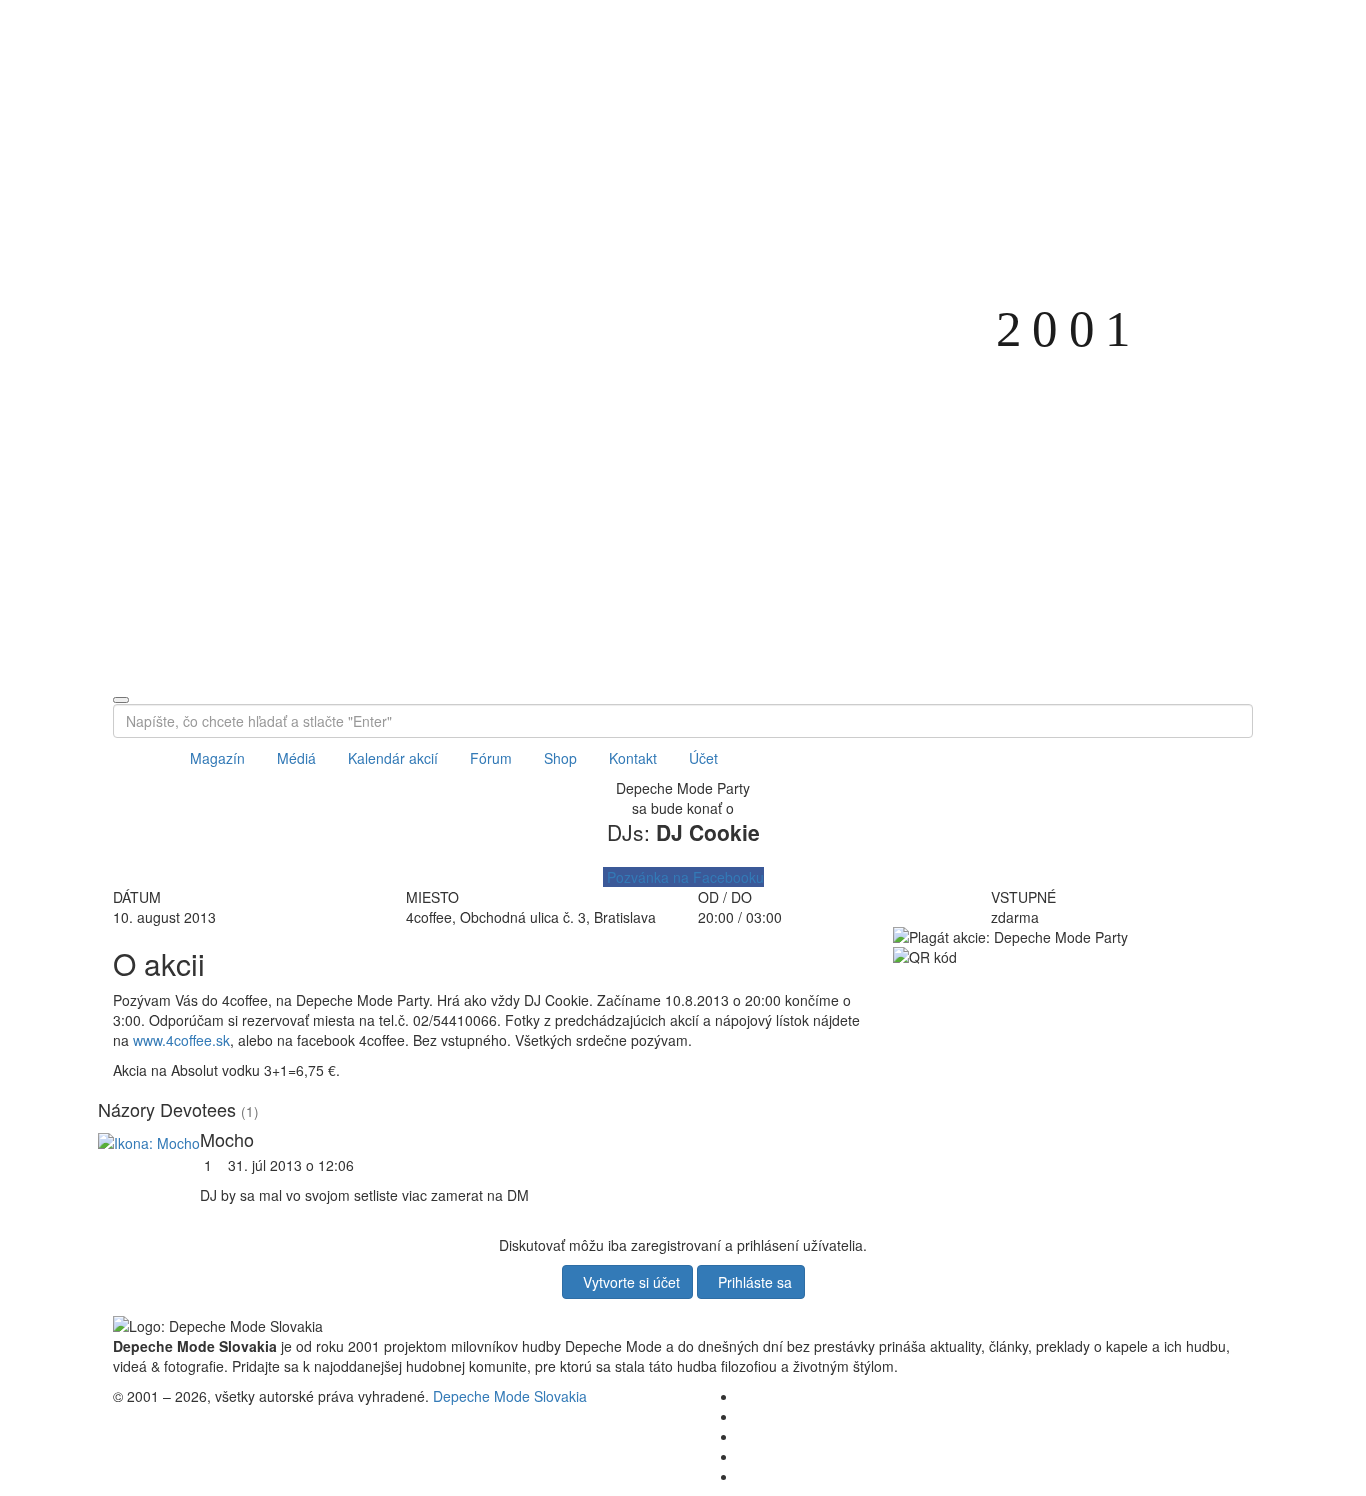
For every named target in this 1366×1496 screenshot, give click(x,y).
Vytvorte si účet (627, 1282)
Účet (703, 758)
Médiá (296, 758)
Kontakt (633, 758)
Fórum (491, 758)
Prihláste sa (751, 1282)
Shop (560, 758)
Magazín (217, 758)
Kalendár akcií (393, 758)
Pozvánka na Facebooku (683, 877)
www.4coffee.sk (181, 1040)
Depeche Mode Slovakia (510, 1396)
